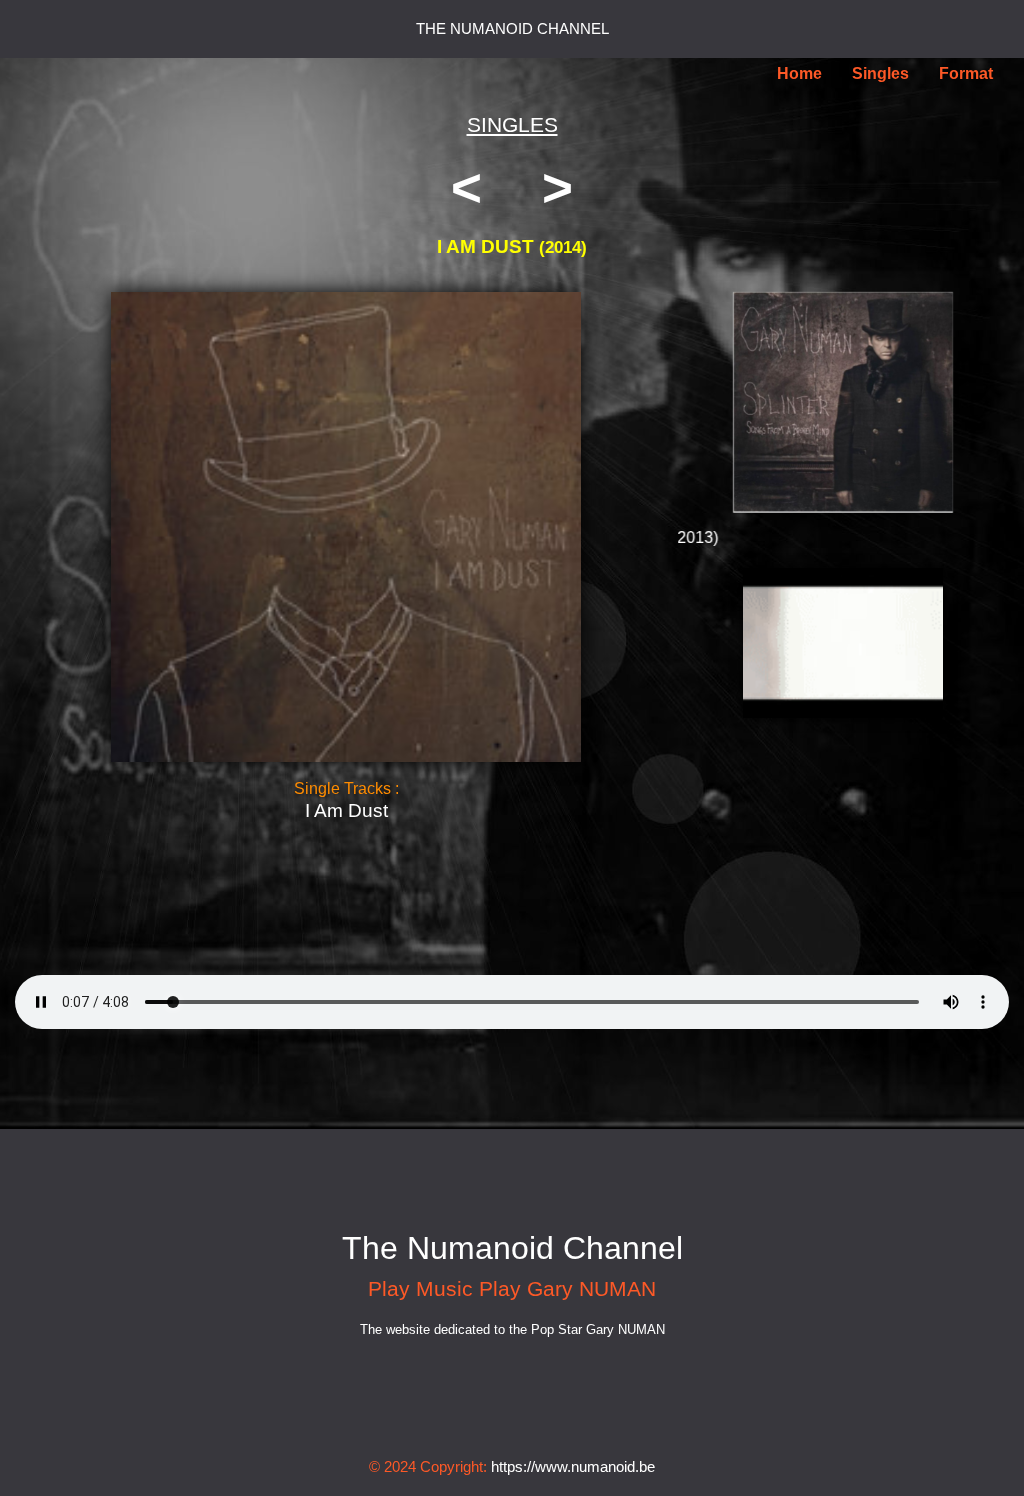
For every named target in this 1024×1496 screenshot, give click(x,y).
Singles (880, 73)
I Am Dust (346, 810)
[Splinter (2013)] (843, 402)
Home (799, 73)
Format (966, 73)
